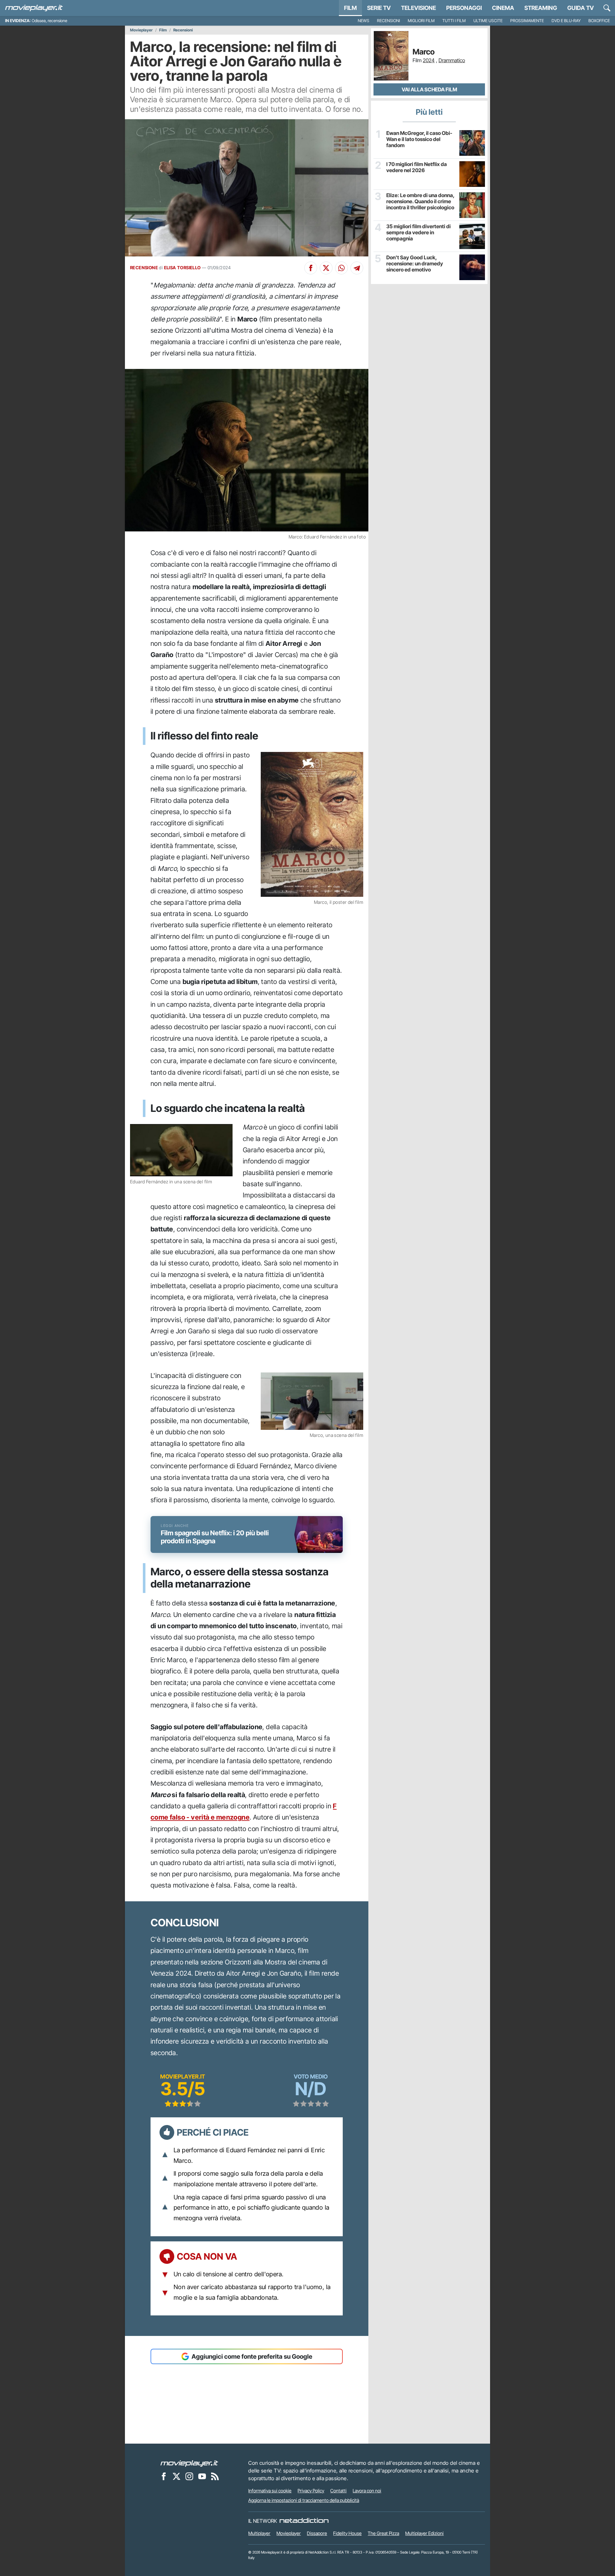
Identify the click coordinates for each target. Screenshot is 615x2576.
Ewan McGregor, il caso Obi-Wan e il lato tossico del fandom (419, 139)
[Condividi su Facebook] (311, 268)
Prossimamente (527, 21)
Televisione (418, 8)
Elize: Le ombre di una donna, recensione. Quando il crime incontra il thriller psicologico (420, 201)
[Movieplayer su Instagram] (189, 2476)
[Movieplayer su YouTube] (202, 2476)
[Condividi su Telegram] (357, 268)
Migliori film (421, 21)
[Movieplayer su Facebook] (164, 2476)
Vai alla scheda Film (429, 89)
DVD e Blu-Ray (566, 21)
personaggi (464, 8)
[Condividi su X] (326, 268)
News (364, 21)
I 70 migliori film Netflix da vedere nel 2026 (417, 167)
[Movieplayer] (189, 2463)
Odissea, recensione (49, 21)
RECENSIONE (144, 268)
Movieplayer (141, 30)
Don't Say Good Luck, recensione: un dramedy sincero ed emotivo (415, 264)
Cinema (503, 8)
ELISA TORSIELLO (182, 268)
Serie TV (379, 8)
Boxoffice (599, 21)
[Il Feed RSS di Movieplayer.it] (215, 2476)
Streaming (541, 8)
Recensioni (389, 21)
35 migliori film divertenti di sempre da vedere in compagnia (418, 233)
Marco (424, 52)
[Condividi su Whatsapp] (341, 268)
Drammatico (452, 60)
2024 (429, 60)
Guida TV (581, 8)
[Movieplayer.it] (34, 8)
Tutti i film (454, 21)
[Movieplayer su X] (176, 2476)
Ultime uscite (488, 21)
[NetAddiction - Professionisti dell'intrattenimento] (304, 2521)
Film (350, 8)
